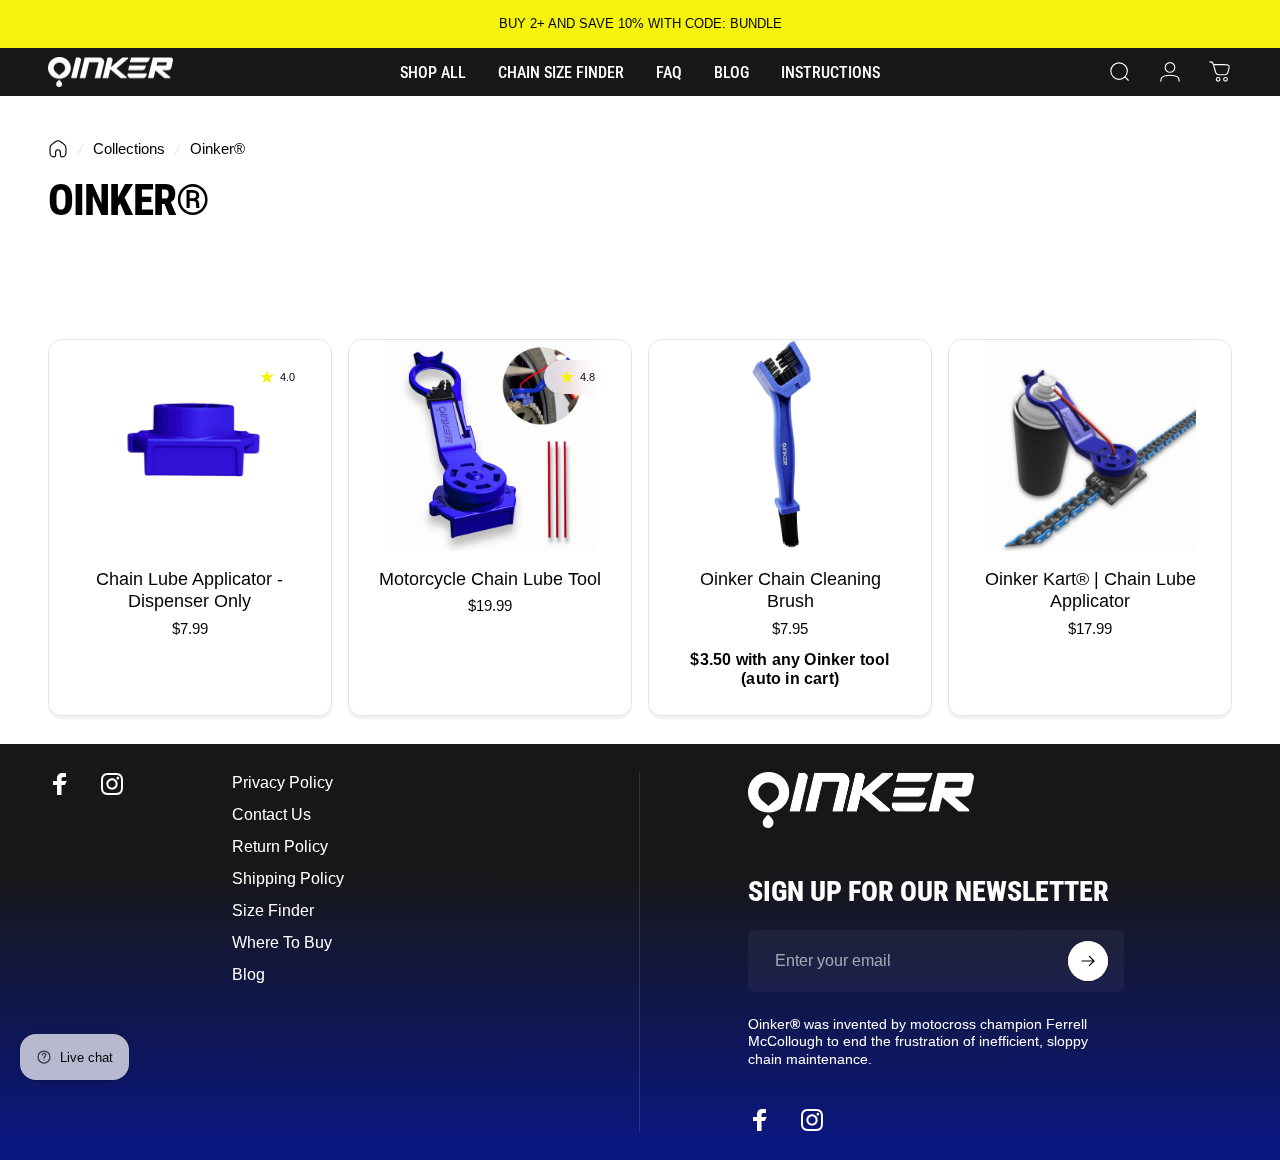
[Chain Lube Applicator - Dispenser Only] (190, 445)
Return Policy (280, 846)
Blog (248, 974)
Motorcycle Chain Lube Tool (490, 579)
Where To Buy (282, 942)
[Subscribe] (1088, 961)
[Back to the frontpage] (58, 149)
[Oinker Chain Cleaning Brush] (790, 445)
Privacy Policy (282, 782)
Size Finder (273, 910)
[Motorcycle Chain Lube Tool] (490, 445)
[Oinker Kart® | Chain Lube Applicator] (1090, 445)
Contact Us (271, 814)
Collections (129, 148)
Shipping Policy (288, 878)
